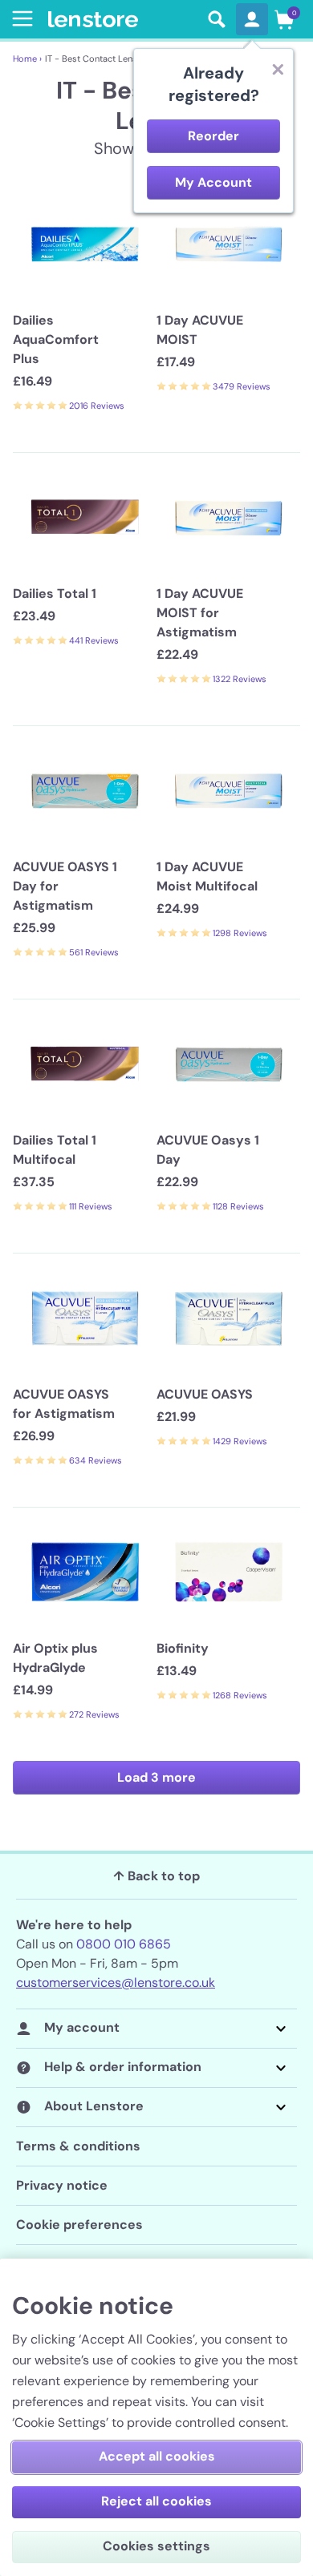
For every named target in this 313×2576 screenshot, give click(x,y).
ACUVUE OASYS (205, 1394)
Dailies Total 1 (55, 594)
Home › (27, 59)
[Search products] (217, 19)
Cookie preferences (79, 2225)
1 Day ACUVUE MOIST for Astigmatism (200, 613)
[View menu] (19, 18)
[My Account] (252, 19)
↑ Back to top (156, 1876)
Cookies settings (156, 2546)
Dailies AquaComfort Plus (56, 339)
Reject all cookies (156, 2501)
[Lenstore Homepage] (123, 20)
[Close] (278, 69)
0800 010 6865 (124, 1944)
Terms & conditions (78, 2146)
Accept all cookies (157, 2456)
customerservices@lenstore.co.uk (116, 1982)
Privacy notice (62, 2185)
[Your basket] (284, 19)
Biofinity (183, 1648)
